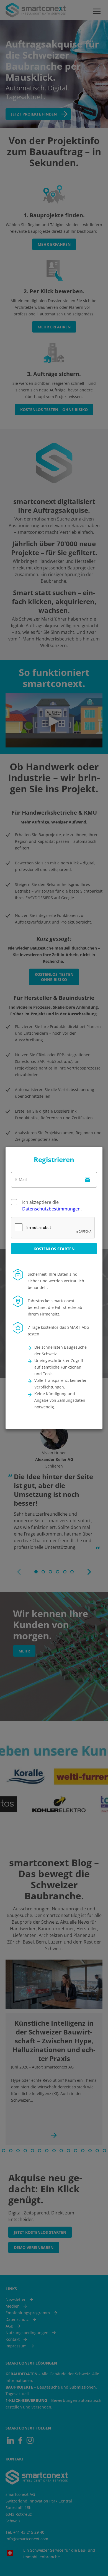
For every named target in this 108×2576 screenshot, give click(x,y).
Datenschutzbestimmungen (51, 1209)
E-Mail (21, 1179)
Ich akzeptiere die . (52, 1205)
